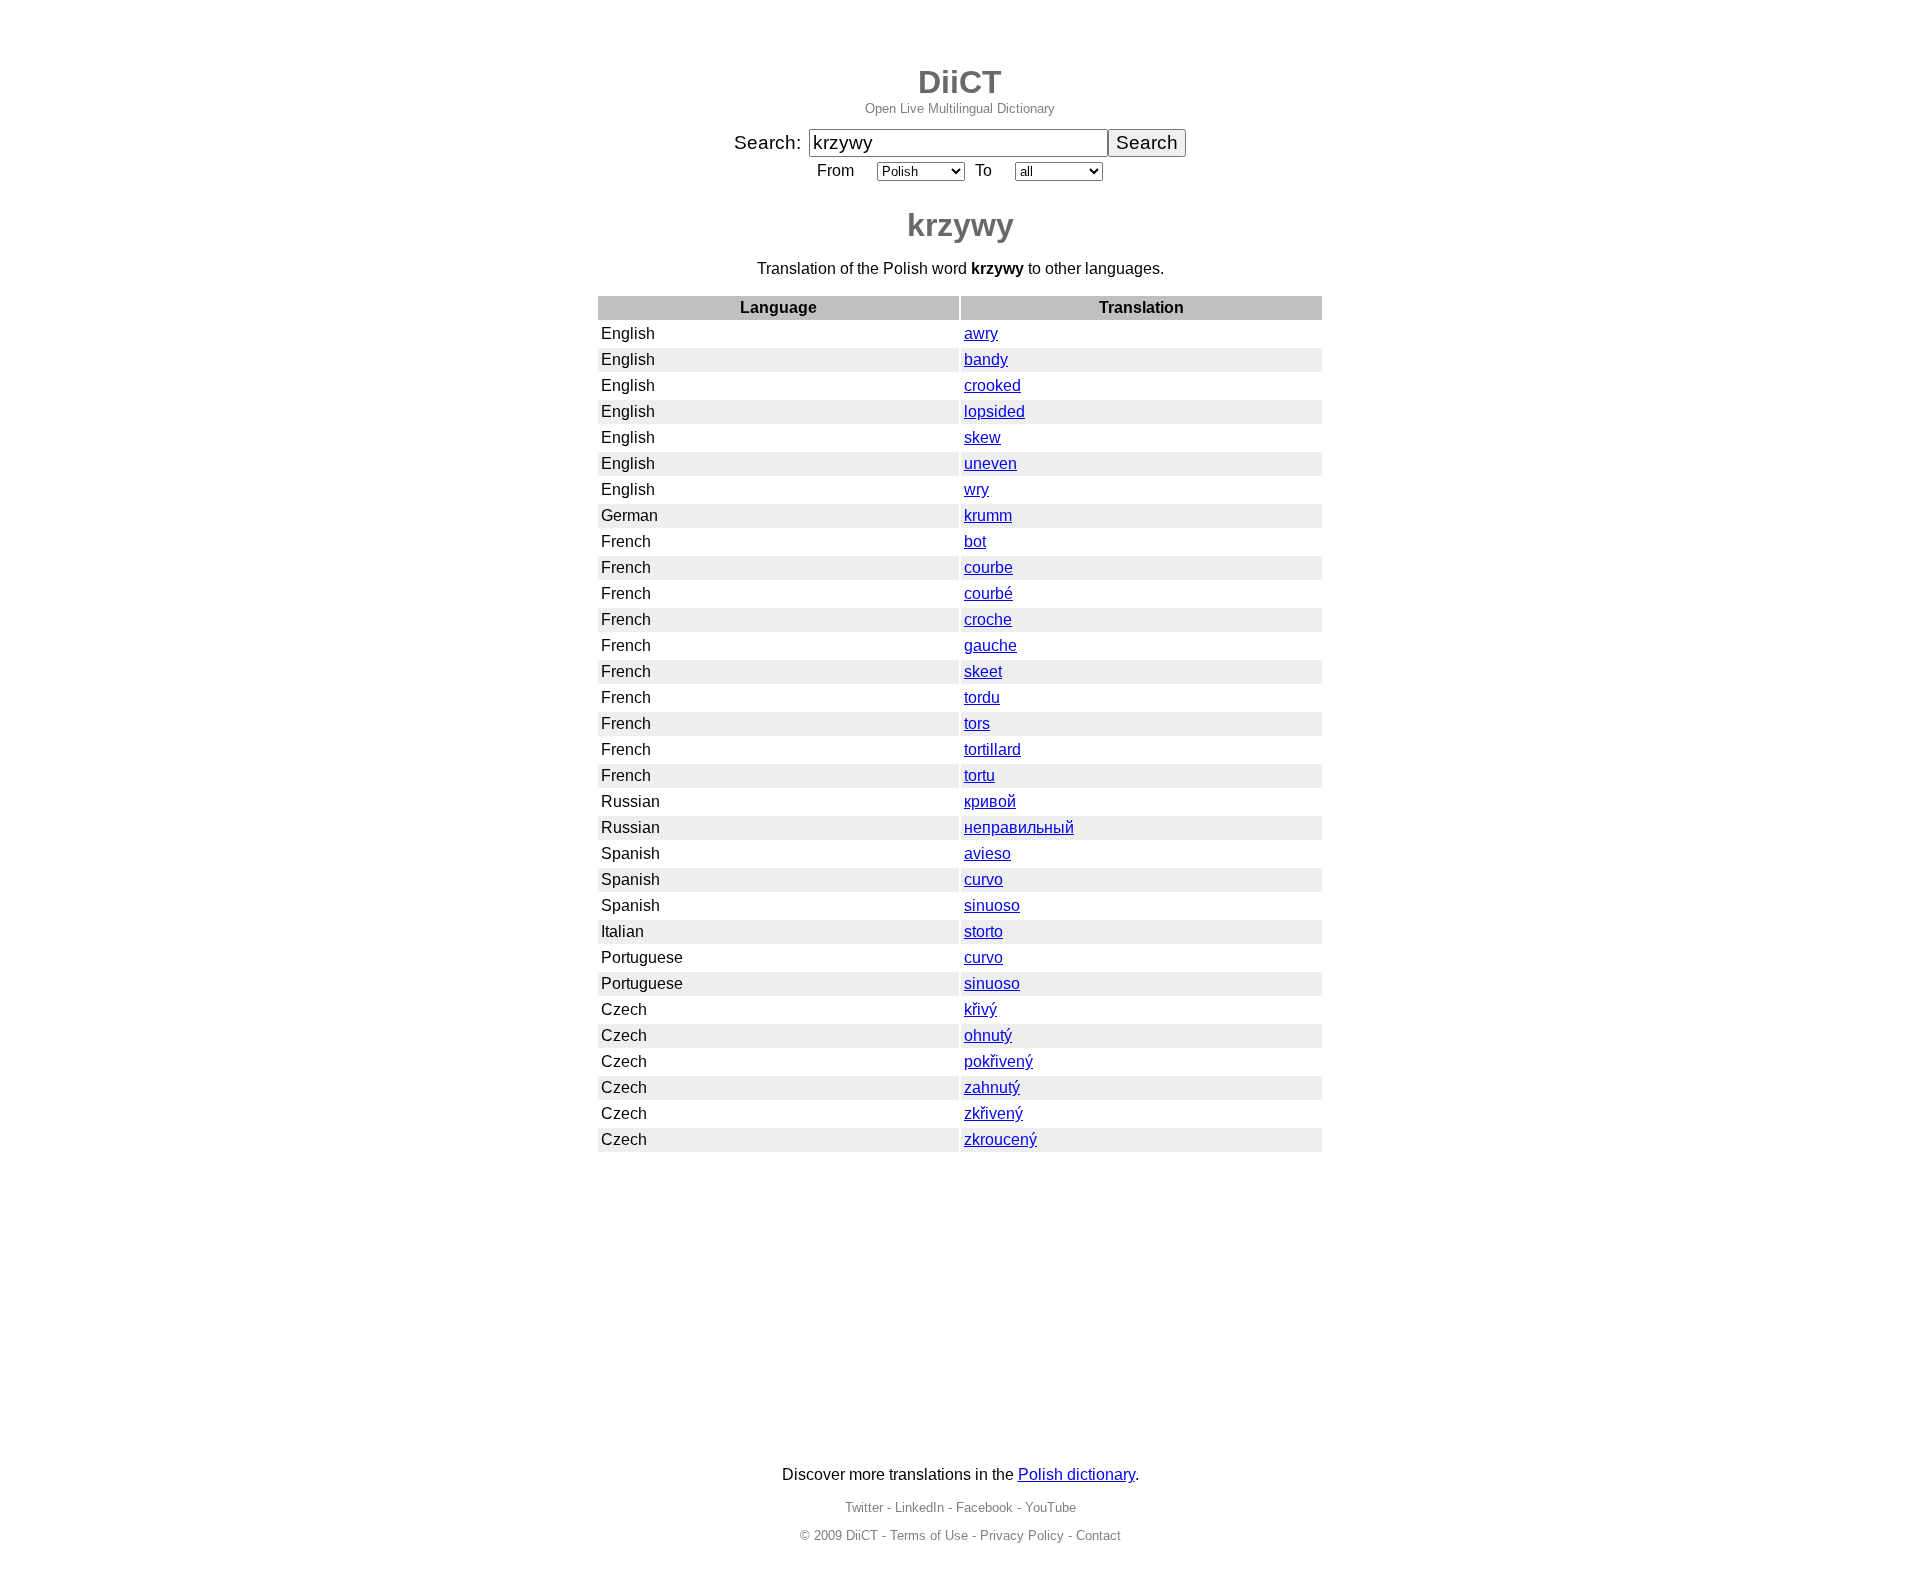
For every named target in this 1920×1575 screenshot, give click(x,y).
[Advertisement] (960, 1310)
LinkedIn (919, 1507)
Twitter (864, 1507)
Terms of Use (929, 1535)
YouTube (1050, 1507)
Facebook (984, 1507)
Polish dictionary (1076, 1474)
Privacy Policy (1022, 1535)
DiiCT (960, 82)
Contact (1098, 1535)
